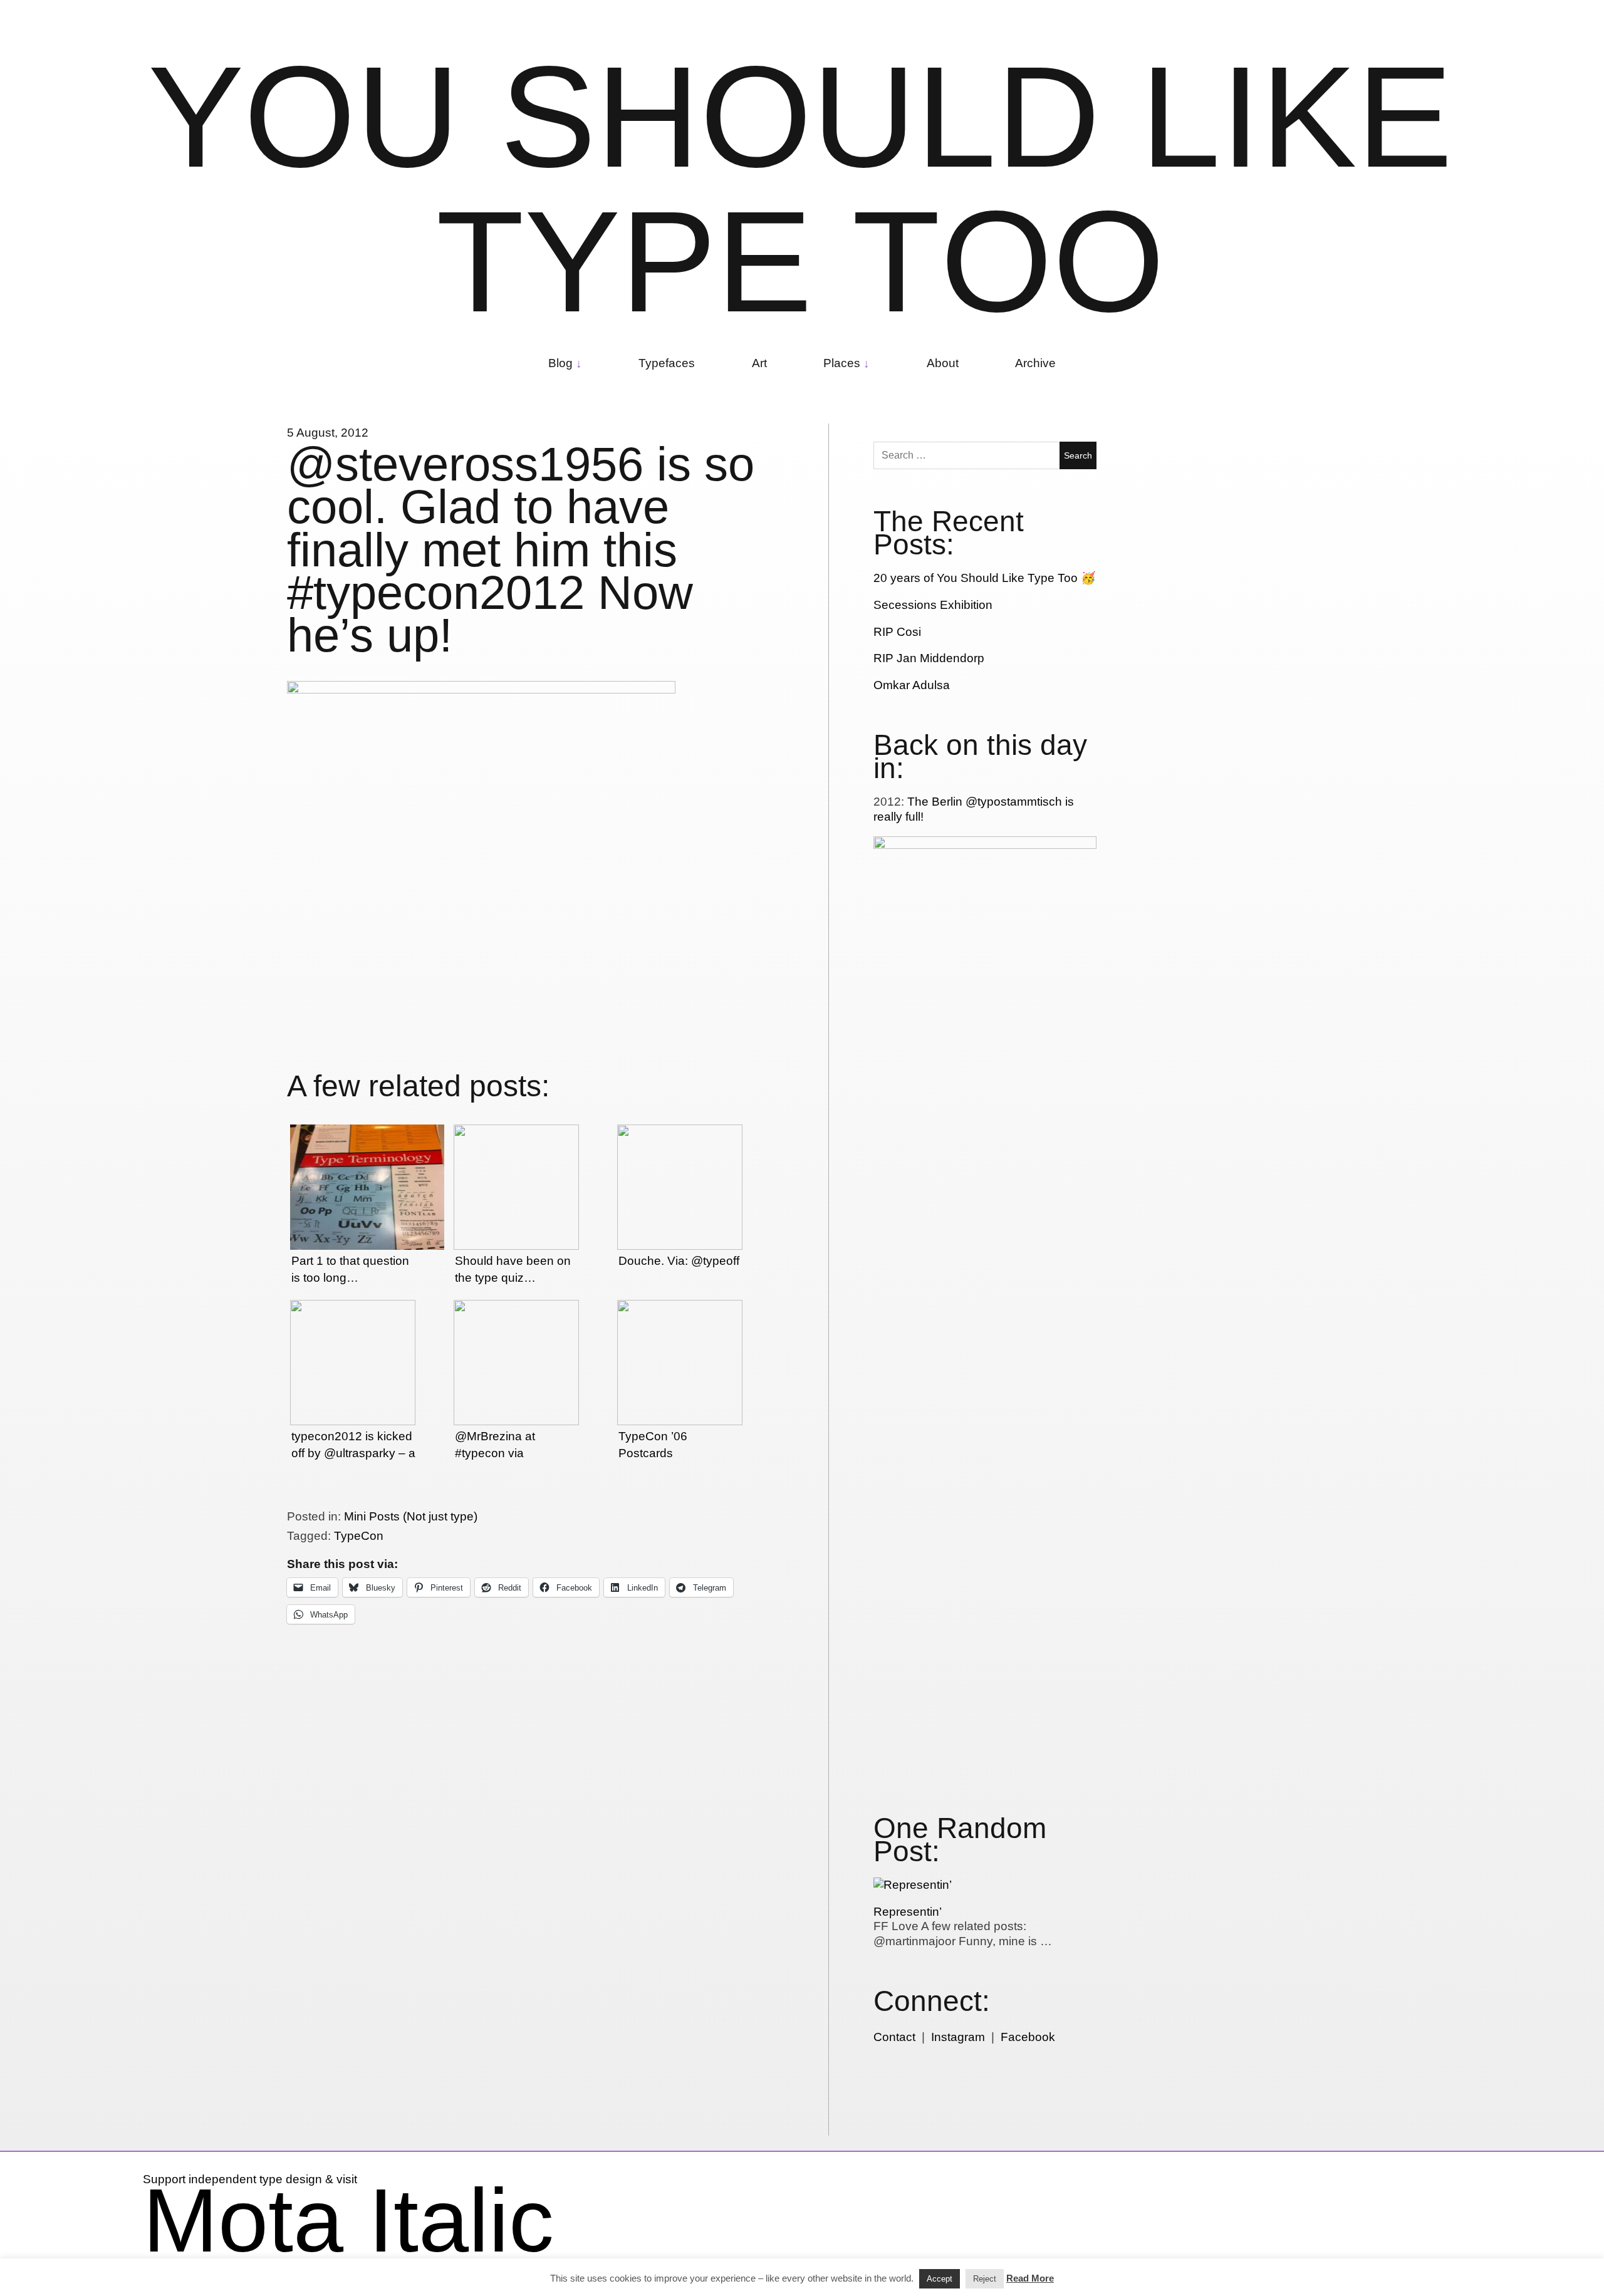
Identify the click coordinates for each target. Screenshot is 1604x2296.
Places (842, 363)
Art (759, 363)
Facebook (1028, 2037)
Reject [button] (985, 2279)
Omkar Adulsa (912, 685)
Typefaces (667, 363)
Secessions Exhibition (933, 605)
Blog (560, 363)
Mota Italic (348, 2220)
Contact (894, 2037)
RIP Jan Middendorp (929, 658)
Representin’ (908, 1912)
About (943, 363)
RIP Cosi (897, 632)
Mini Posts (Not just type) (411, 1516)
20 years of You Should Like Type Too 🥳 (985, 578)
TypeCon (359, 1536)
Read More (1030, 2278)
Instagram (958, 2037)
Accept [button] (940, 2279)
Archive (1035, 363)
